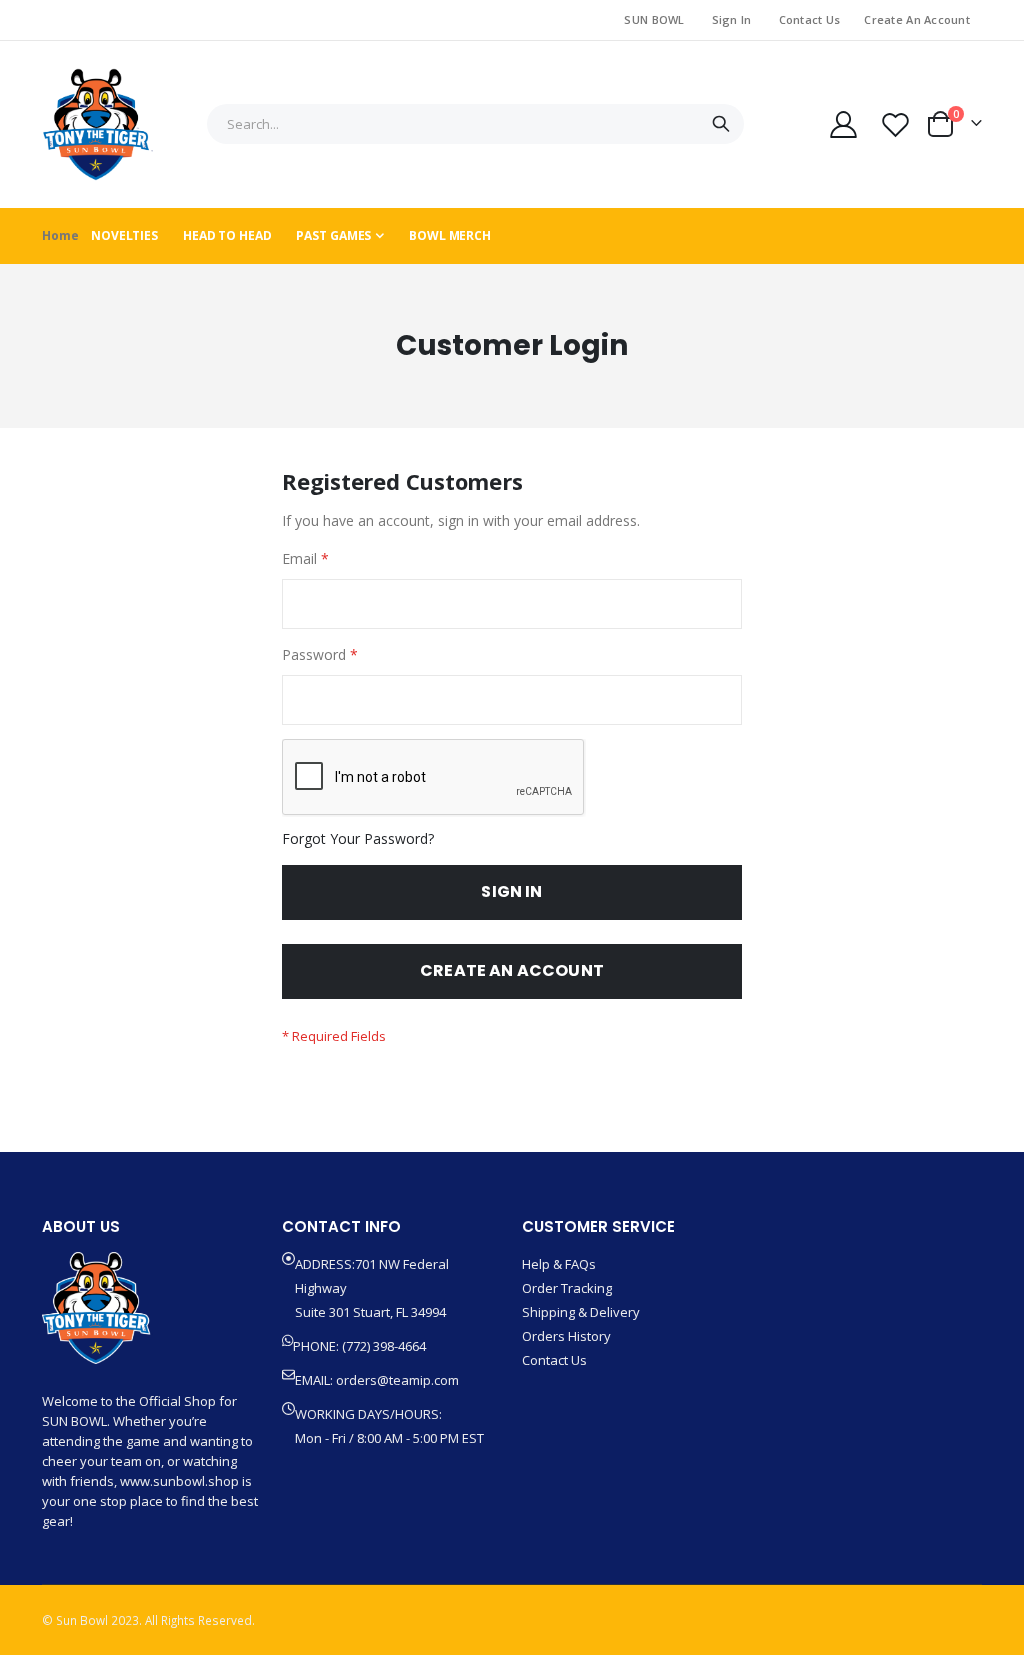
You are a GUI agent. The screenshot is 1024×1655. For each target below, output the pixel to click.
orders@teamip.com (397, 1380)
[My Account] (843, 124)
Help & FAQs (559, 1264)
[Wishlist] (896, 124)
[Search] (720, 124)
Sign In (732, 19)
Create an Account (917, 19)
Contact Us (810, 19)
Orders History (566, 1336)
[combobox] (475, 124)
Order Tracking (567, 1288)
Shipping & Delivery (581, 1312)
